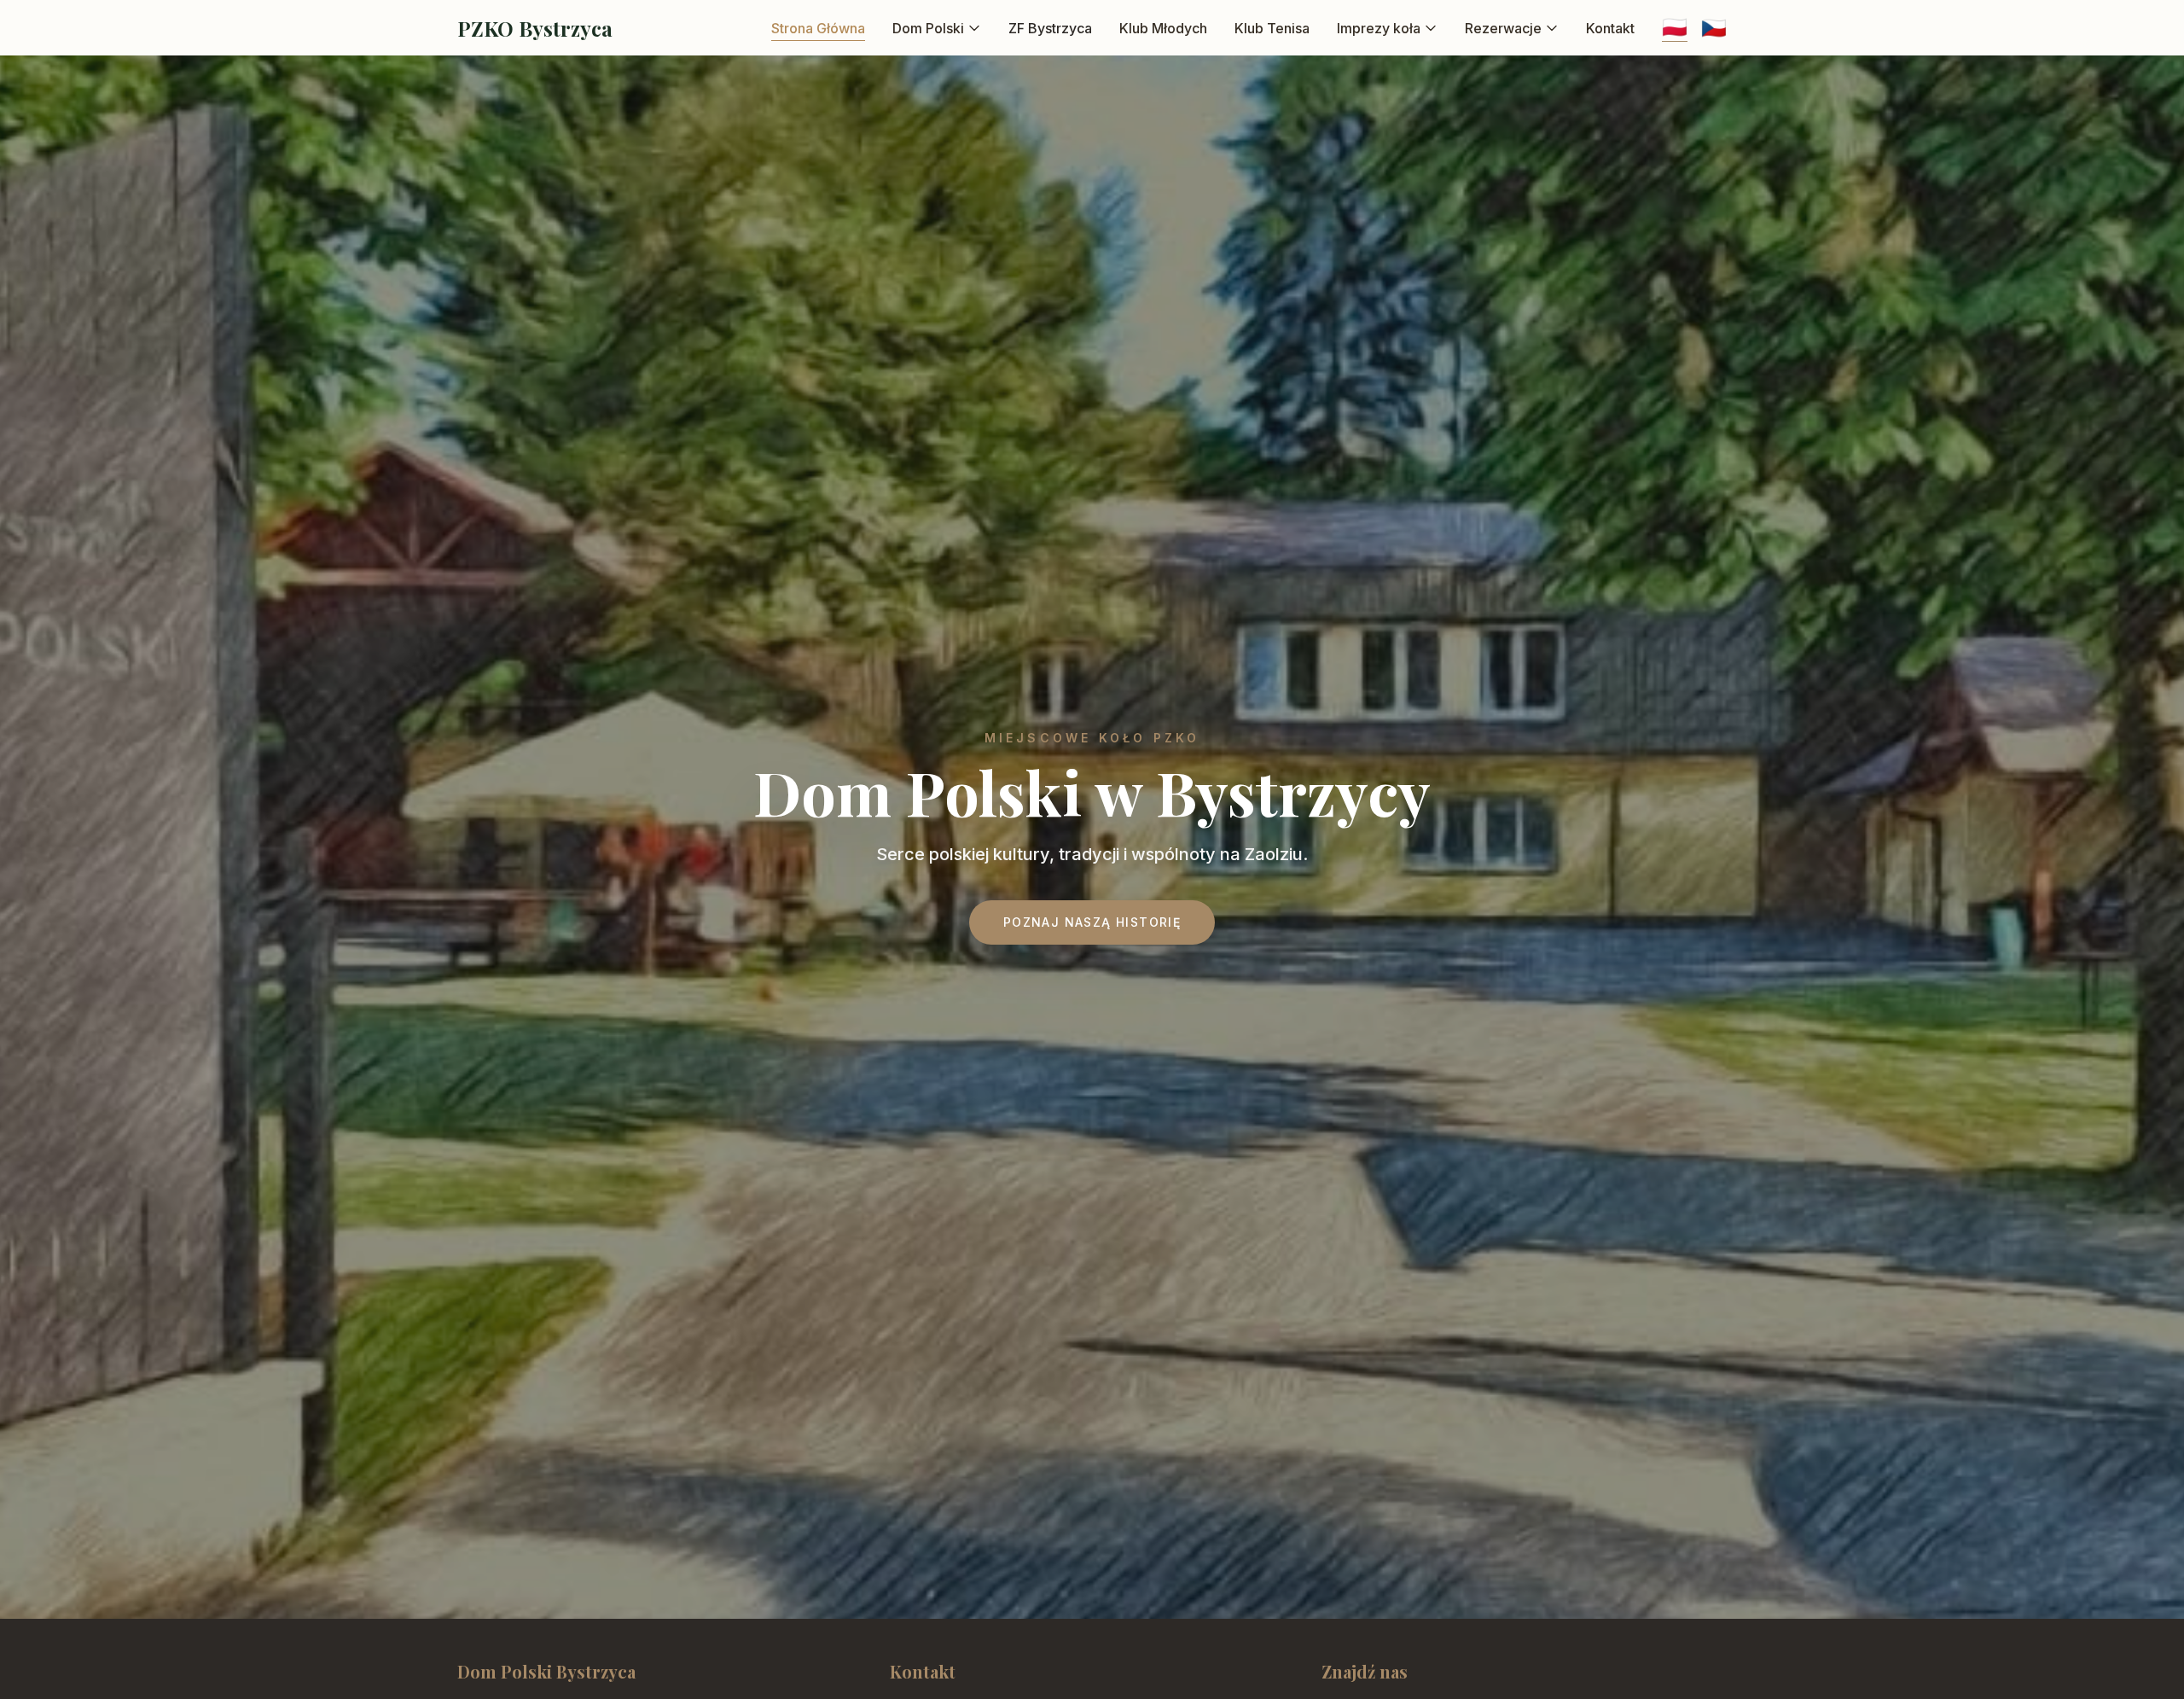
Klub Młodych (1163, 28)
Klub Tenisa (1272, 28)
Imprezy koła (1379, 28)
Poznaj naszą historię (1092, 922)
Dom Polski (928, 28)
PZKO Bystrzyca (535, 28)
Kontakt (1610, 28)
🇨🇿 (1714, 28)
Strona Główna (818, 28)
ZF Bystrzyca (1050, 28)
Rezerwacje (1503, 28)
